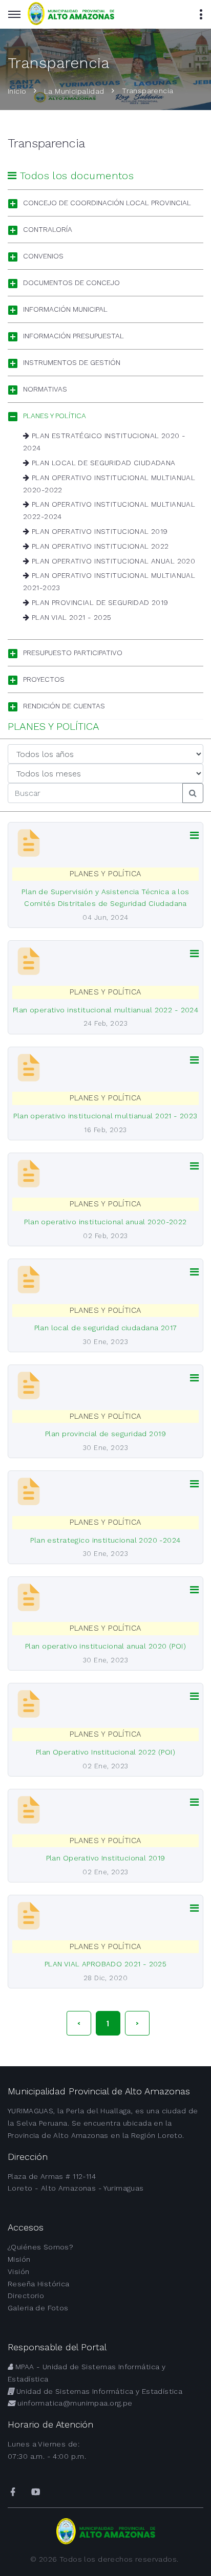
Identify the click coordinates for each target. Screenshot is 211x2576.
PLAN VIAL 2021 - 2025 (70, 617)
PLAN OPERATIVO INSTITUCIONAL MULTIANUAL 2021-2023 (109, 581)
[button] (194, 836)
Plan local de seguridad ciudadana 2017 (106, 1328)
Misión (19, 2259)
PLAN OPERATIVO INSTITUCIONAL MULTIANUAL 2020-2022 (109, 484)
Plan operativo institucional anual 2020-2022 (105, 1222)
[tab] (105, 203)
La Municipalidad (74, 91)
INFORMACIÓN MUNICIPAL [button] (65, 309)
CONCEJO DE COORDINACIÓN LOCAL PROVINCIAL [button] (107, 203)
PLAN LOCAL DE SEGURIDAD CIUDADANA (102, 463)
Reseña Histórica (39, 2284)
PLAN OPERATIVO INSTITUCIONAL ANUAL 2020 (112, 561)
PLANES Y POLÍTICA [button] (55, 416)
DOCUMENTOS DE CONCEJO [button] (71, 283)
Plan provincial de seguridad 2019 (105, 1434)
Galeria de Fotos (38, 2308)
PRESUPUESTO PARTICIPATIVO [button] (73, 653)
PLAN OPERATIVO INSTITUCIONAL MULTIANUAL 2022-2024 (109, 510)
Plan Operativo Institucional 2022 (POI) (105, 1752)
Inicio (17, 91)
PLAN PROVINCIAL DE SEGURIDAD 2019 (99, 602)
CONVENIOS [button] (43, 256)
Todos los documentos (75, 176)
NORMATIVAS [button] (45, 389)
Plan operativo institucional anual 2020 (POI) (105, 1646)
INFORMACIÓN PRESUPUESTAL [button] (73, 336)
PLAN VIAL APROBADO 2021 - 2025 (106, 1964)
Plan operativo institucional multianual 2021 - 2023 (105, 1116)
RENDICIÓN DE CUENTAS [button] (64, 706)
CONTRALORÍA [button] (48, 229)
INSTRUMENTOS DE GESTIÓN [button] (72, 362)
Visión (19, 2271)
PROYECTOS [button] (44, 679)
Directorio (26, 2296)
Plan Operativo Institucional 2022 (99, 546)
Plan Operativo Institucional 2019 (98, 531)
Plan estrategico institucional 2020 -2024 (105, 1540)
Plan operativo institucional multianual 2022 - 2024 (105, 1010)
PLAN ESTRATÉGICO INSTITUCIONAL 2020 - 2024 (104, 442)
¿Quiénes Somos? (40, 2247)
